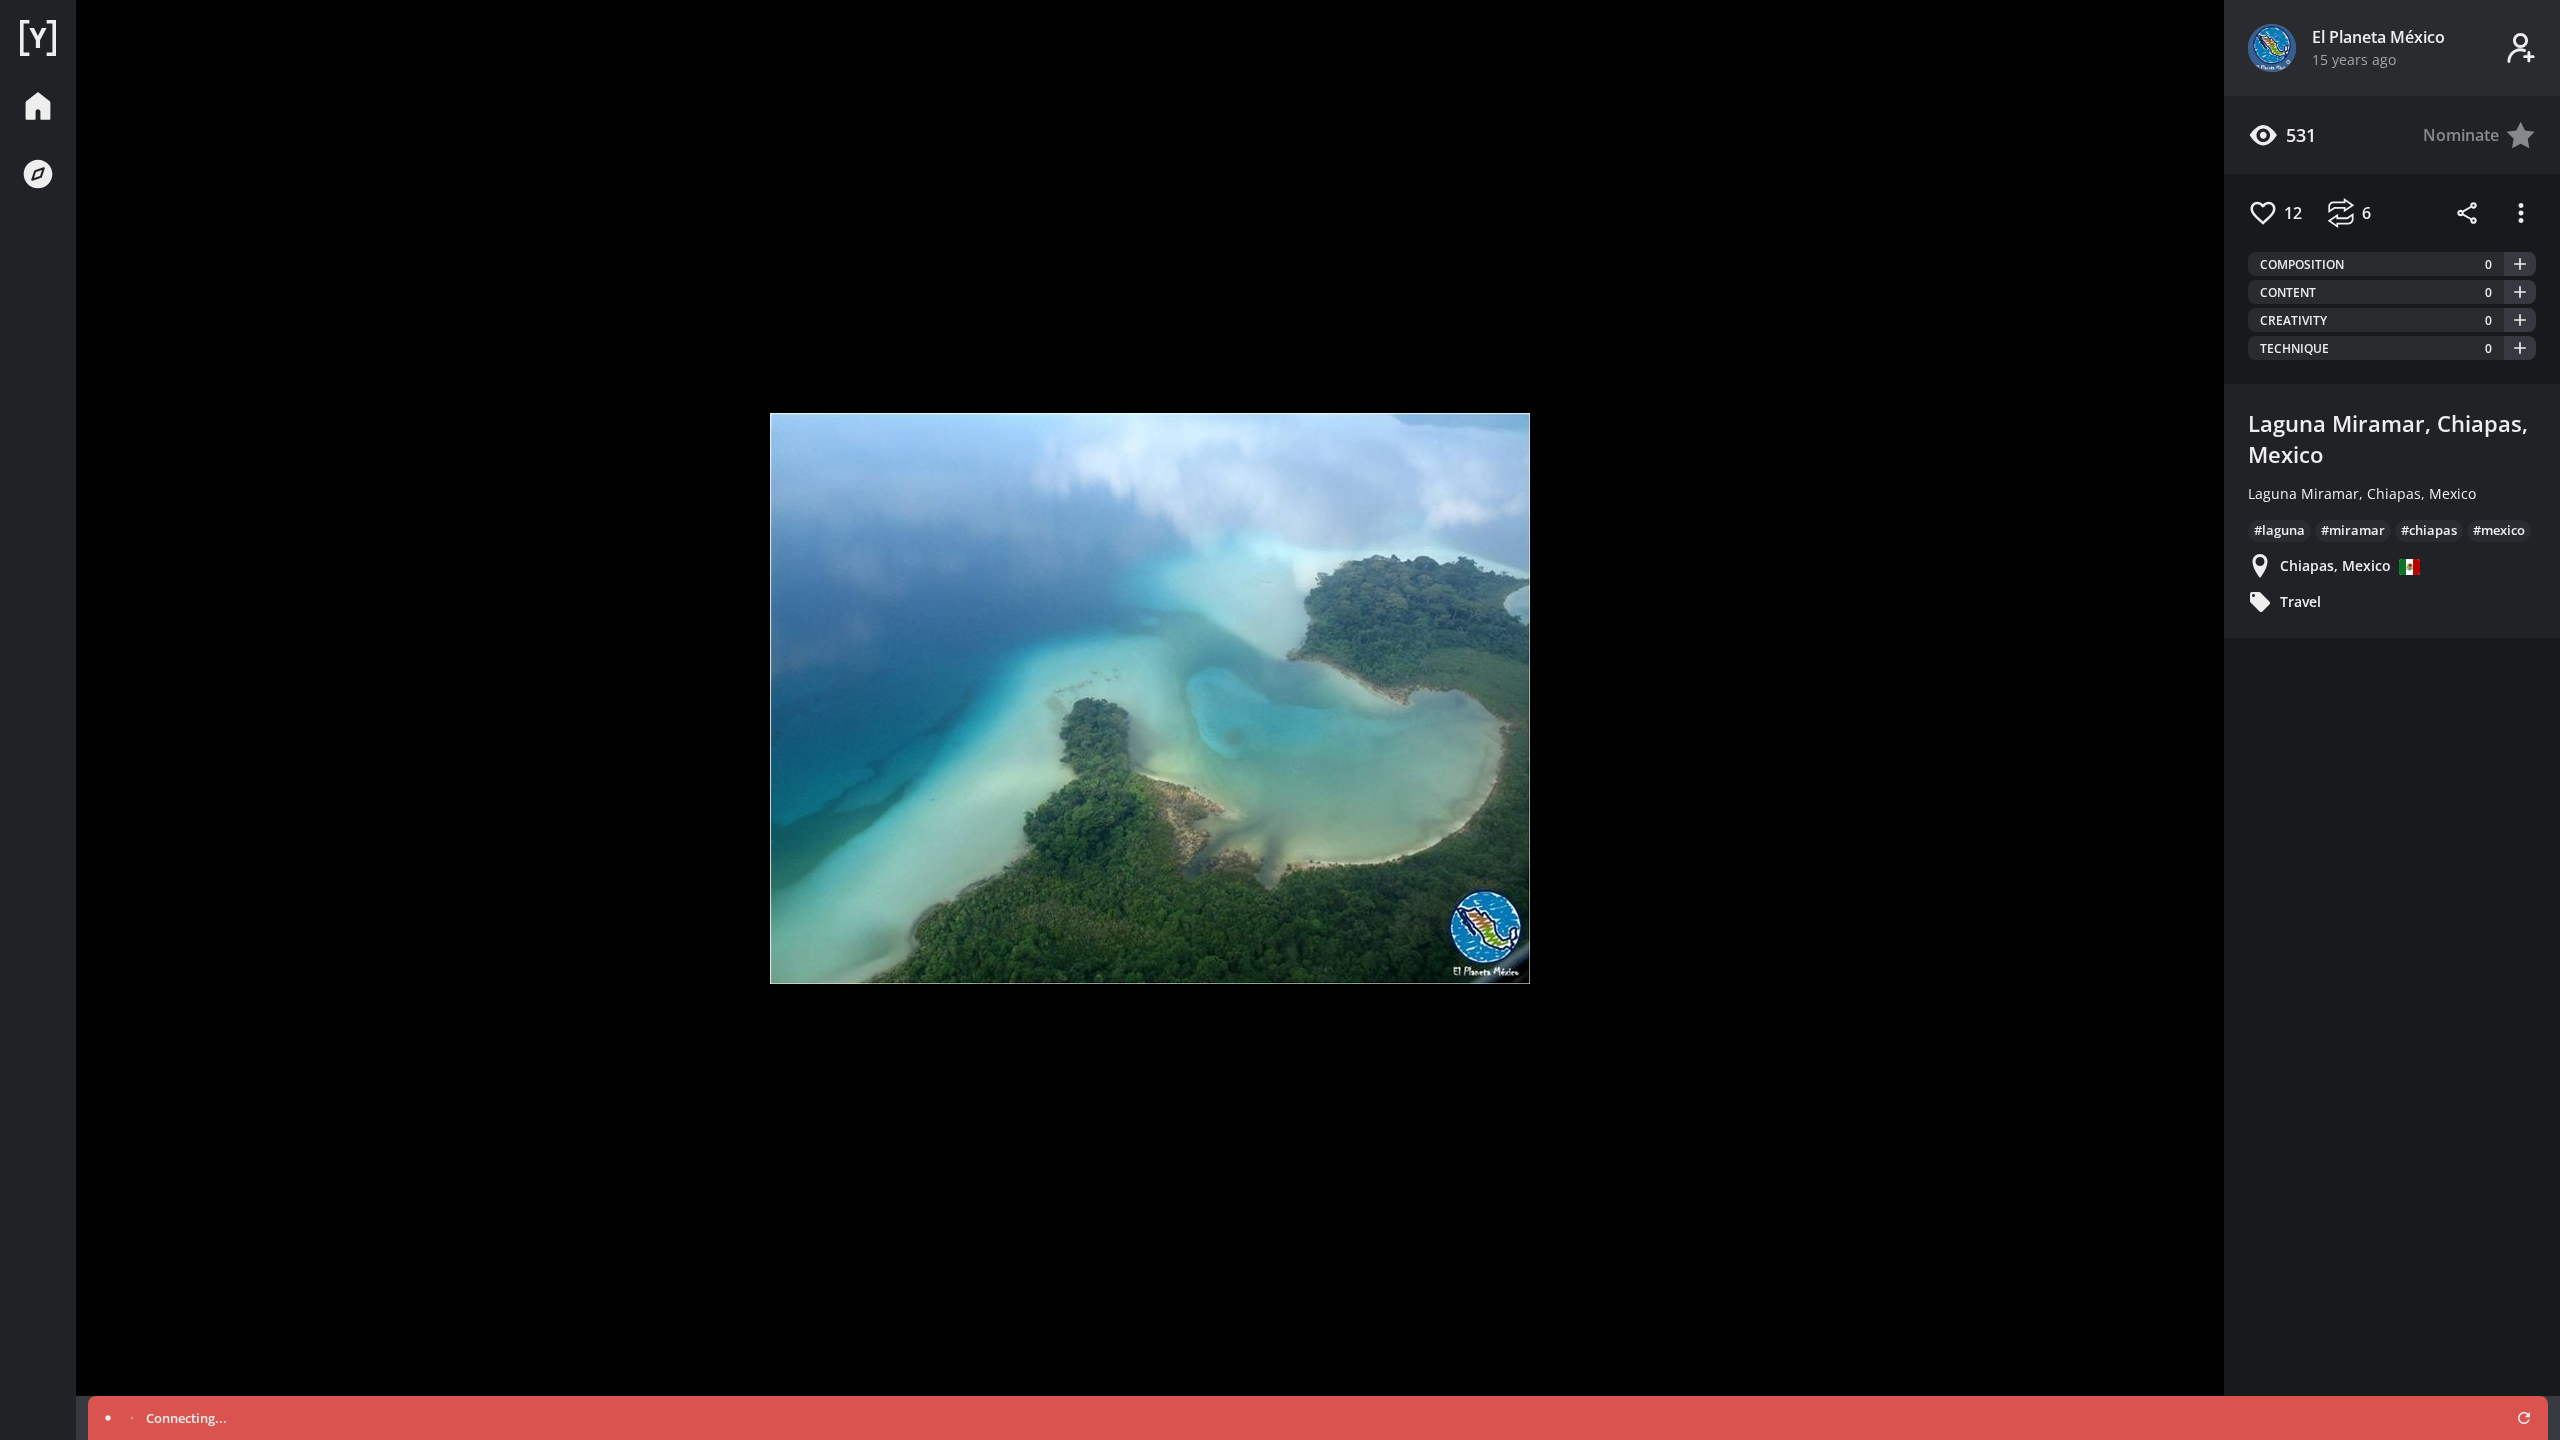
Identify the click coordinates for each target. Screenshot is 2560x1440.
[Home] (38, 38)
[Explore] (38, 174)
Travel (2300, 601)
